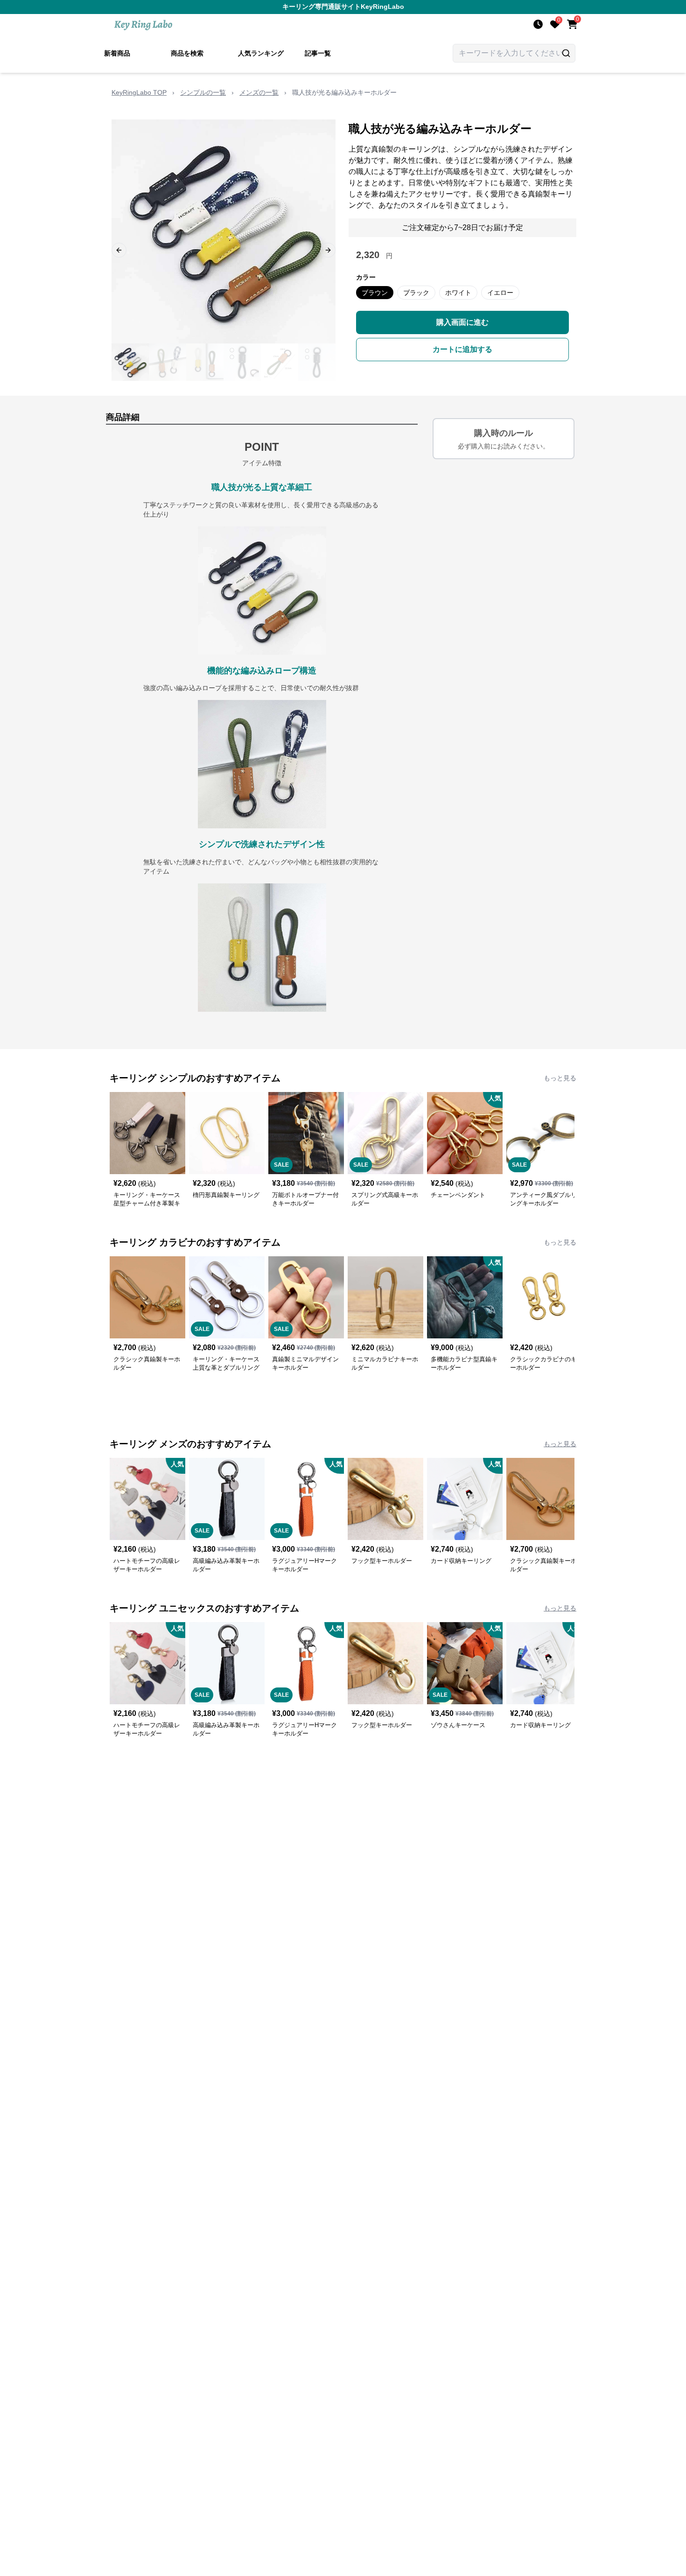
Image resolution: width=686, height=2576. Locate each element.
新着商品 (117, 53)
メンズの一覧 (259, 92)
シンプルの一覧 (203, 92)
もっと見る (560, 1078)
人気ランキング (261, 53)
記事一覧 (318, 53)
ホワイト (458, 293)
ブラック (416, 293)
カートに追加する (462, 349)
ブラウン (375, 293)
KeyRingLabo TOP (139, 92)
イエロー (500, 293)
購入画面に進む (462, 322)
